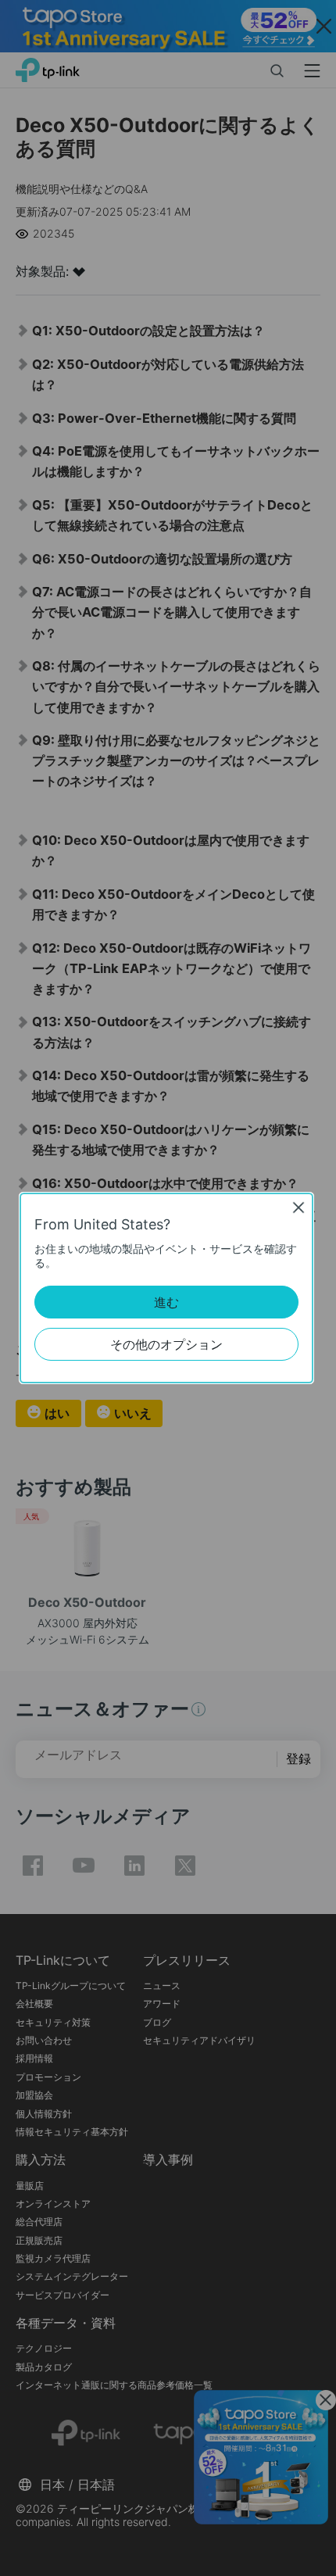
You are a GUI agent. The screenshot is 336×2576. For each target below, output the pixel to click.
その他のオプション (166, 1344)
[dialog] (168, 1288)
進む (166, 1302)
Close (298, 1207)
